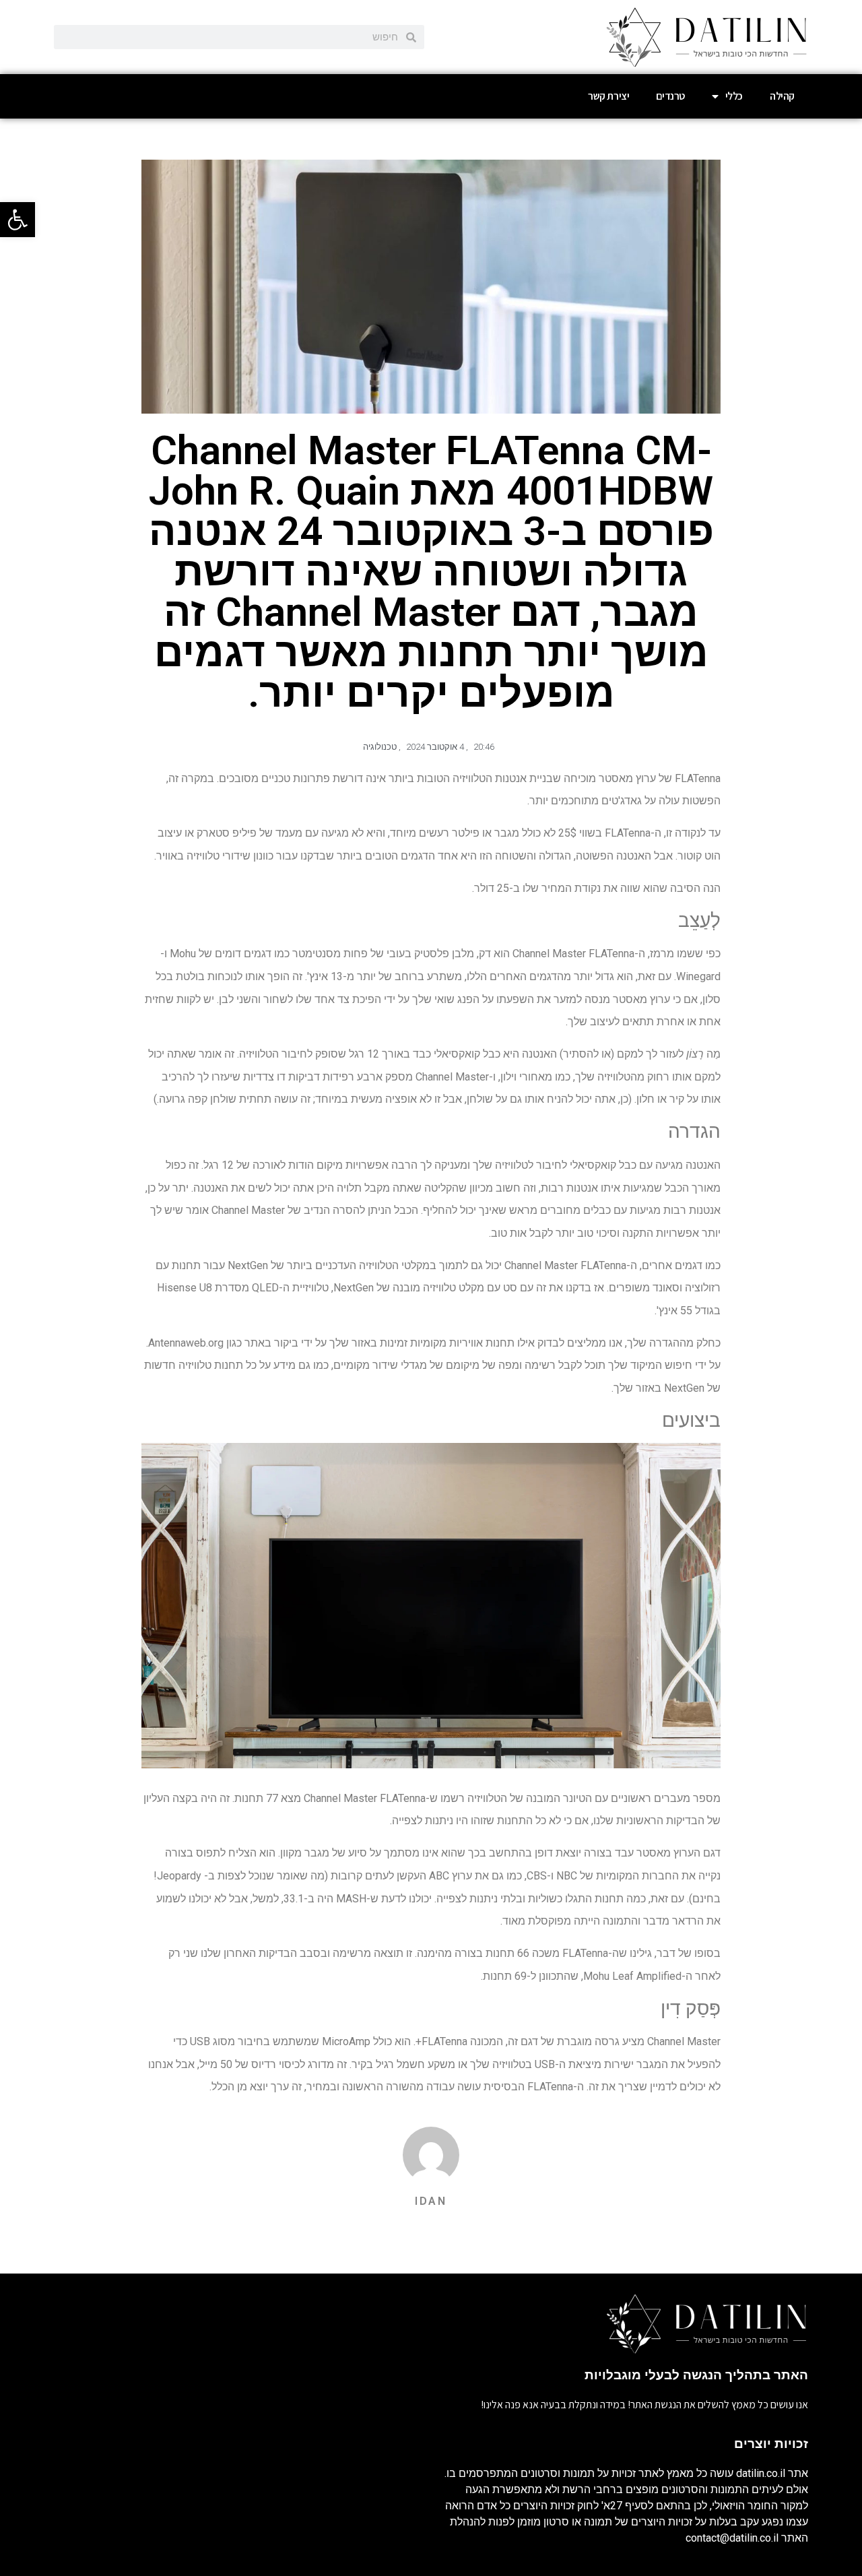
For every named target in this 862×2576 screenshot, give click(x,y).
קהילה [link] (782, 96)
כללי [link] (734, 96)
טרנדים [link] (670, 96)
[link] (18, 220)
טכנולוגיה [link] (380, 747)
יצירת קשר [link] (608, 96)
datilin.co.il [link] (761, 2473)
